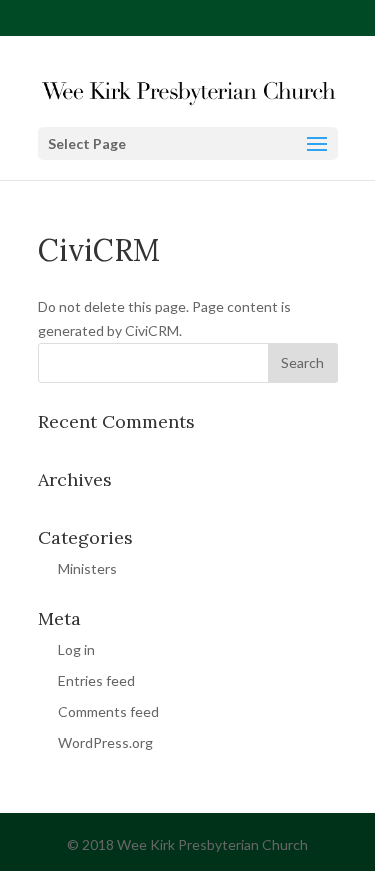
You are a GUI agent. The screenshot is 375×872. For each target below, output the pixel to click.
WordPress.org (105, 742)
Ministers (87, 568)
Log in (76, 649)
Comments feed (108, 711)
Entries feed (96, 680)
